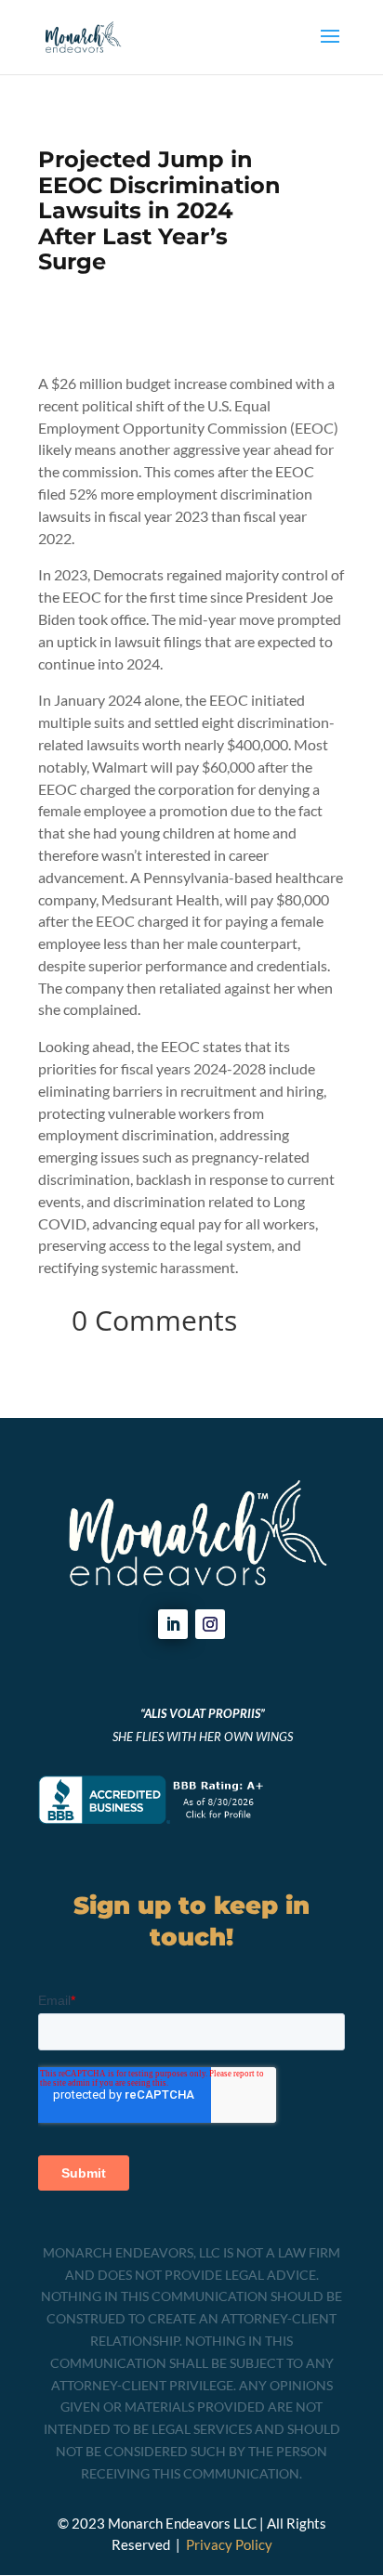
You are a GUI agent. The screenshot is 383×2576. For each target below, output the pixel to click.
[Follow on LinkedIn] (173, 1624)
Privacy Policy (229, 2544)
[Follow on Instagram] (210, 1624)
